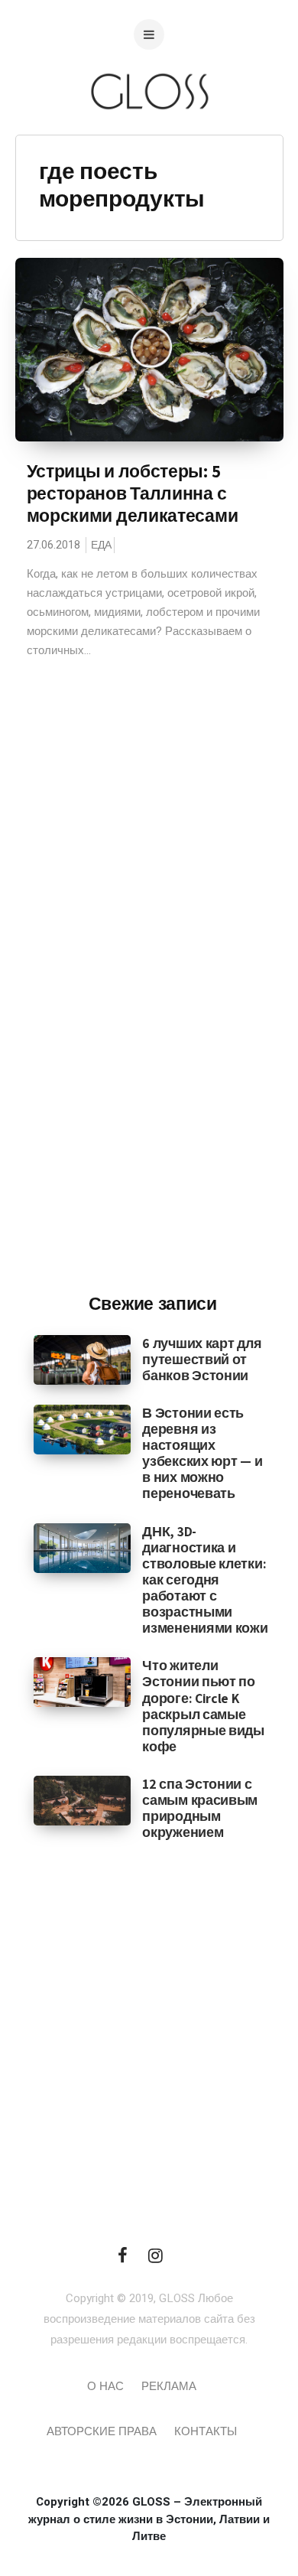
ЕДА (101, 545)
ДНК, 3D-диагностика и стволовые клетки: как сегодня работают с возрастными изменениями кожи (205, 1580)
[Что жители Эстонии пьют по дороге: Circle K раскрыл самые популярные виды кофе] (82, 1682)
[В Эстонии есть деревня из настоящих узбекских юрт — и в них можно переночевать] (82, 1429)
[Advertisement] (153, 1029)
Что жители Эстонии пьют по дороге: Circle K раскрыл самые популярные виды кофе (203, 1706)
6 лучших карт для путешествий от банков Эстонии (202, 1359)
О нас (105, 2386)
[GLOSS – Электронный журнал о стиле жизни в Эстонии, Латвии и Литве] (149, 140)
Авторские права (102, 2431)
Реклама (169, 2386)
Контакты (206, 2431)
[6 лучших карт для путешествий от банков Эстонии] (82, 1359)
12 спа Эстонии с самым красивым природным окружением (200, 1808)
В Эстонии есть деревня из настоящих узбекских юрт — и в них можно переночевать (202, 1453)
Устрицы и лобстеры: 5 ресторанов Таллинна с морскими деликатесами (133, 493)
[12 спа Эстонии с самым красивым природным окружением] (82, 1800)
